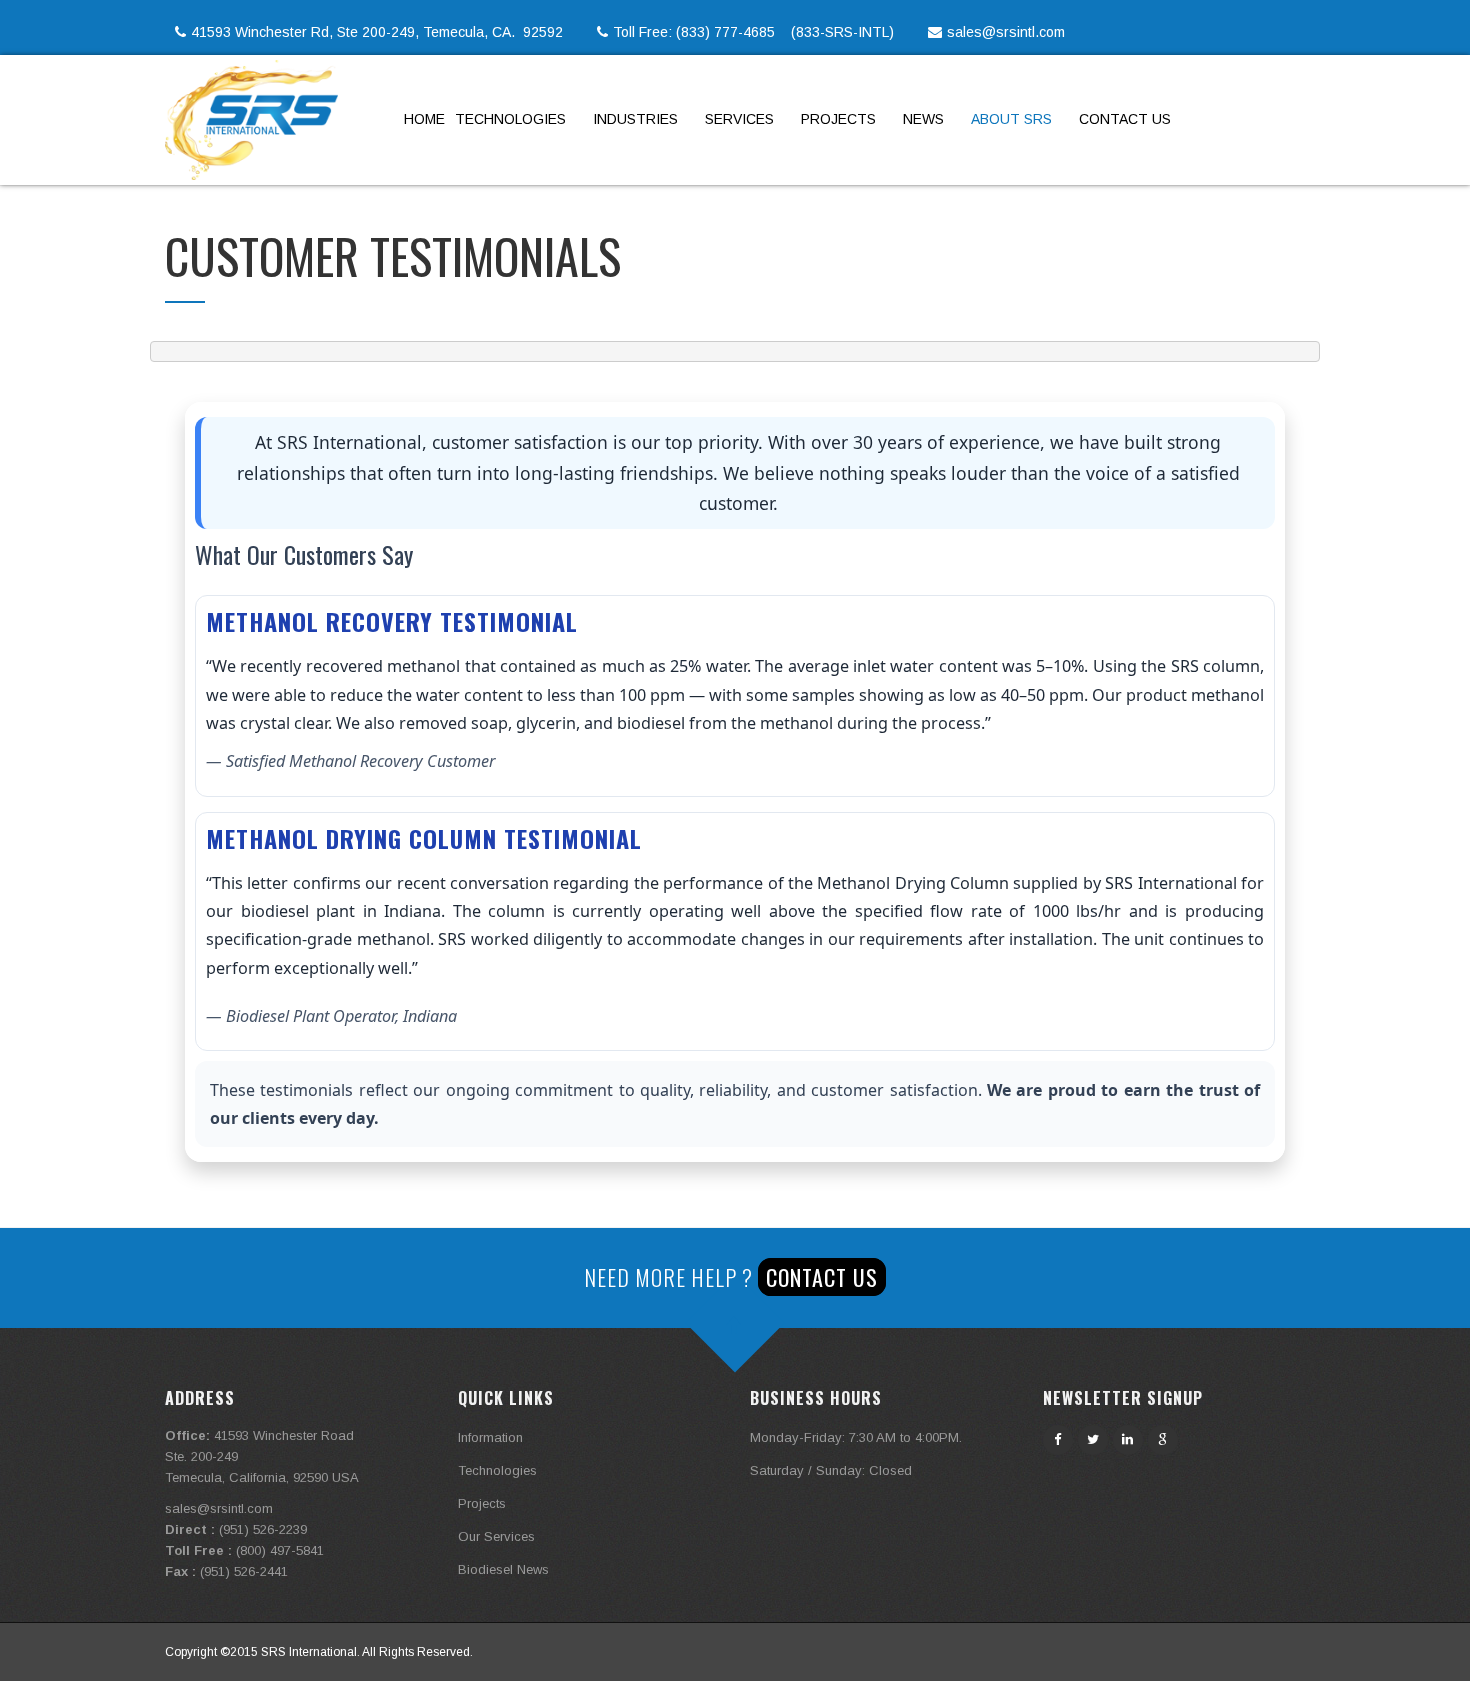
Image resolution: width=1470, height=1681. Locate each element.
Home (424, 119)
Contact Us (1125, 119)
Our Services (496, 1536)
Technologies (510, 119)
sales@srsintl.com (1006, 32)
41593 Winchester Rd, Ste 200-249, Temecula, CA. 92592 (389, 32)
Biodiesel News (503, 1569)
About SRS (1011, 119)
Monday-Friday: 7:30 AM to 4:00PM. (856, 1437)
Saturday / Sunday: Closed (831, 1470)
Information (490, 1437)
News (923, 119)
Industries (635, 119)
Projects (838, 119)
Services (739, 119)
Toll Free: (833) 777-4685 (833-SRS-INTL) (765, 32)
